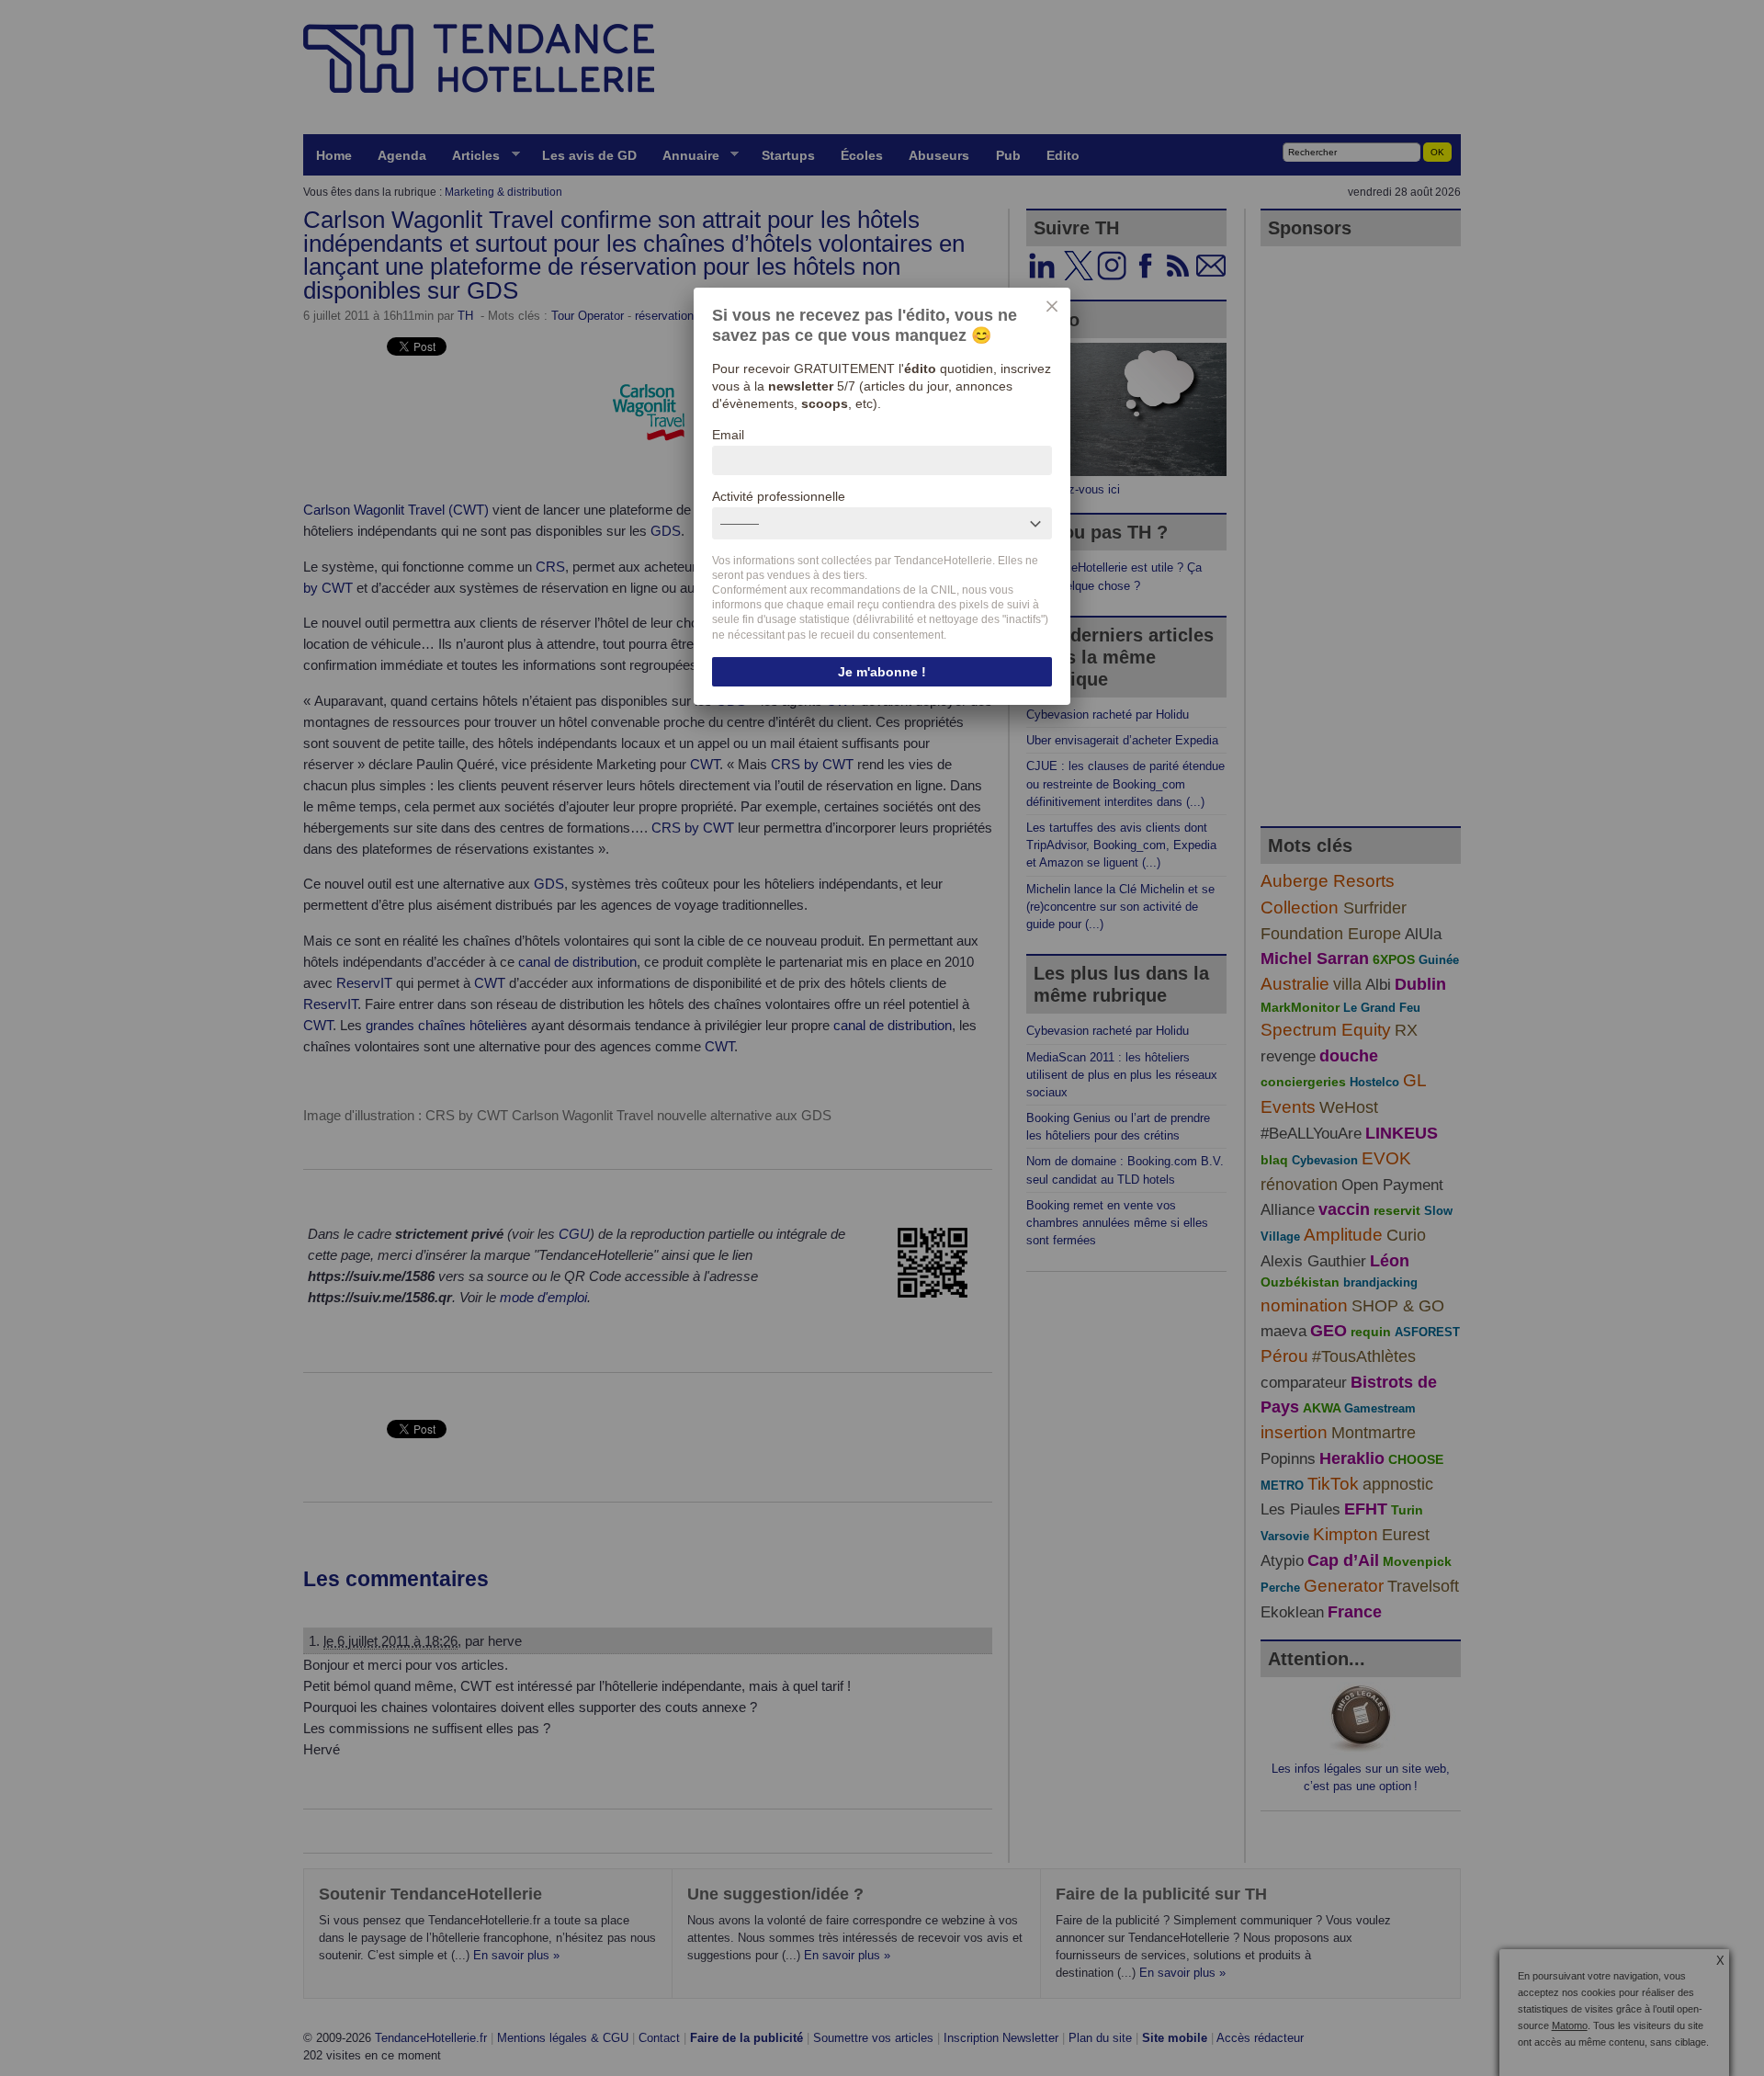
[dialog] (882, 496)
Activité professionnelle (779, 496)
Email (728, 435)
